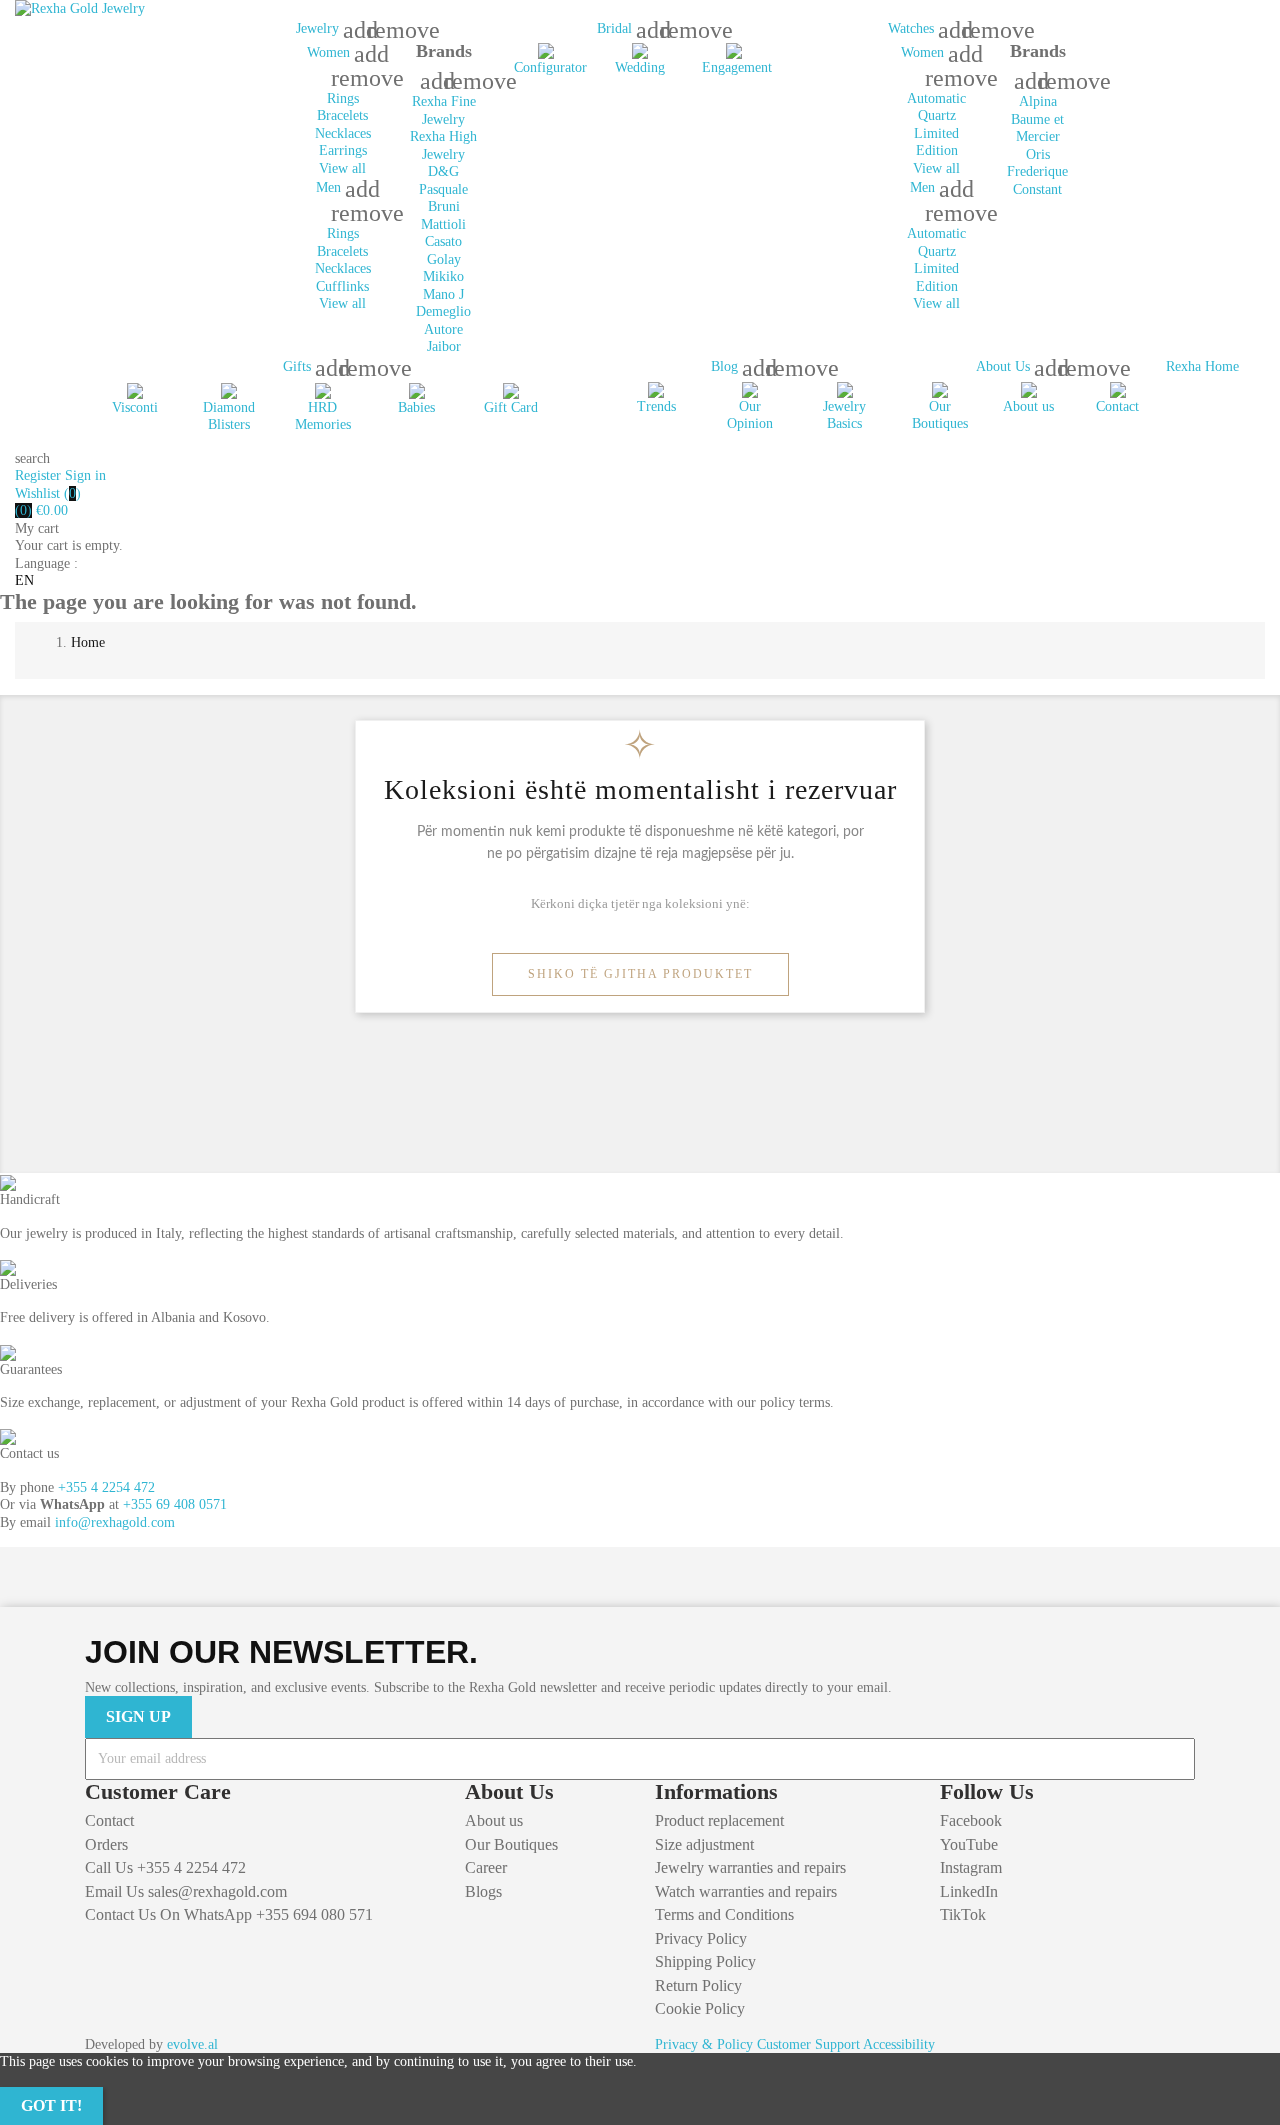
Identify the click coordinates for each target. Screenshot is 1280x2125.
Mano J (443, 294)
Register (40, 475)
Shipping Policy (705, 1961)
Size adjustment (704, 1844)
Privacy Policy (701, 1938)
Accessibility (899, 2044)
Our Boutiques (511, 1844)
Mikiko (443, 276)
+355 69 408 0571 (175, 1504)
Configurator (550, 67)
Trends (656, 406)
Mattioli (443, 224)
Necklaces (343, 133)
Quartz (937, 115)
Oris (1038, 154)
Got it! (51, 2105)
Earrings (343, 150)
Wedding (640, 67)
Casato (443, 241)
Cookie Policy (700, 2008)
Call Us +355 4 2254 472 (165, 1867)
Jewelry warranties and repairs (750, 1867)
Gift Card (511, 407)
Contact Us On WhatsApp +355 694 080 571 (229, 1914)
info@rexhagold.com (115, 1522)
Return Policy (698, 1985)
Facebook (971, 1820)
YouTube (969, 1844)
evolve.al (192, 2044)
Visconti (135, 407)
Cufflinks (342, 286)
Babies (416, 407)
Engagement (737, 67)
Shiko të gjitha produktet (640, 974)
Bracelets (342, 115)
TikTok (963, 1914)
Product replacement (719, 1820)
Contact (1117, 406)
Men (330, 187)
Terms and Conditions (724, 1914)
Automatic (936, 98)
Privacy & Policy (704, 2044)
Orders (106, 1844)
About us (1028, 406)
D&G (443, 171)
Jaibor (444, 346)
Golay (444, 259)
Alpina (1038, 101)
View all (342, 168)
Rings (343, 98)
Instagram (971, 1867)
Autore (443, 329)
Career (486, 1867)
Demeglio (443, 311)
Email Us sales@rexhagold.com (186, 1891)
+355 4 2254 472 (106, 1487)
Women (330, 52)
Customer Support (808, 2044)
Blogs (483, 1891)
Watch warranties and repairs (746, 1891)
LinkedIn (969, 1891)
